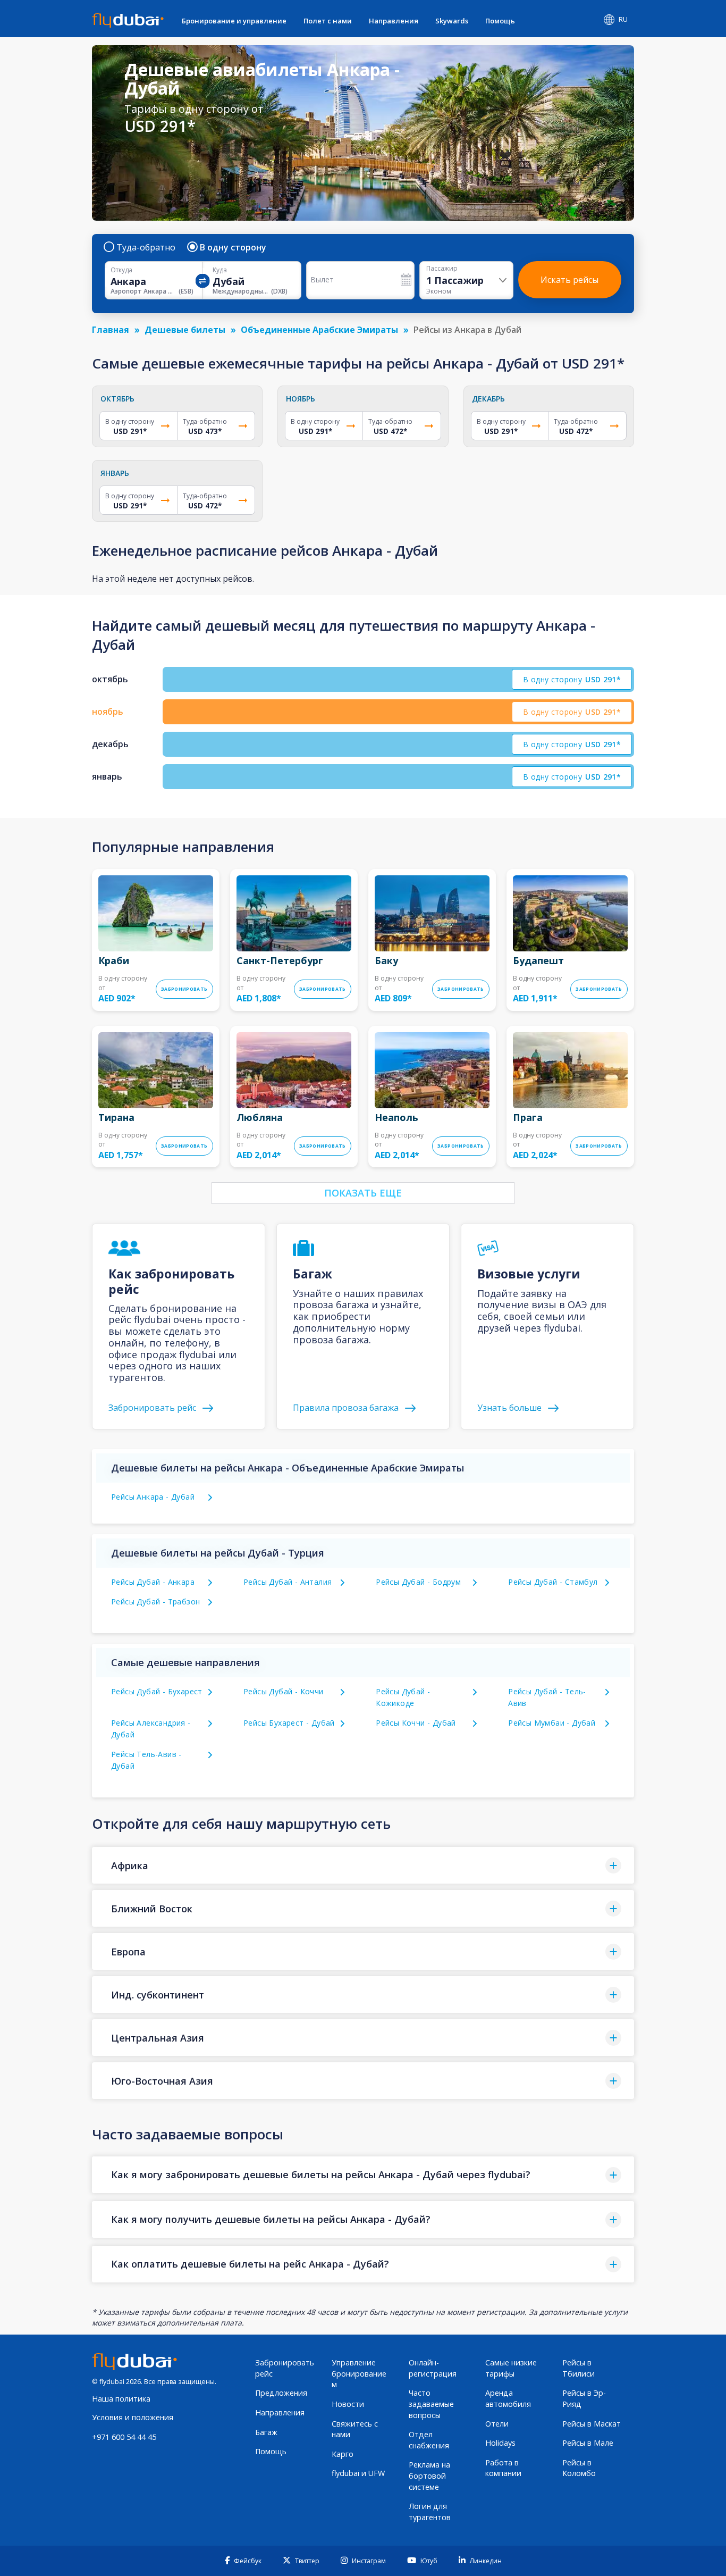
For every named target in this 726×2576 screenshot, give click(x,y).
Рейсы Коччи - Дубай (416, 1723)
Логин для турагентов (430, 2512)
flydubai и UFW (358, 2473)
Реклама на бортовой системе (429, 2475)
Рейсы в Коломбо (579, 2468)
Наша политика (121, 2399)
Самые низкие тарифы (511, 2368)
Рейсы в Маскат (592, 2424)
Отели (497, 2424)
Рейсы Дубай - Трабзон (155, 1601)
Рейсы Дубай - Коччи (284, 1691)
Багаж (266, 2432)
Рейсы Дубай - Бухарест (157, 1691)
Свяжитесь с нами (355, 2429)
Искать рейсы (569, 280)
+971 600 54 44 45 (124, 2437)
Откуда (121, 270)
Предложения (281, 2393)
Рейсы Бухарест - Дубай (289, 1723)
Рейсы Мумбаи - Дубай (552, 1723)
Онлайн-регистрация (433, 2368)
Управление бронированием (359, 2373)
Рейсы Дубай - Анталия (288, 1582)
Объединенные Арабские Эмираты (319, 330)
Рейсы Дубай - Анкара (153, 1582)
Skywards (452, 21)
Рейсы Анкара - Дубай (153, 1497)
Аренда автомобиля (508, 2398)
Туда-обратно (146, 247)
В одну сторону (233, 247)
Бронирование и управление (234, 21)
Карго (343, 2454)
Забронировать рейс (285, 2368)
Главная (111, 330)
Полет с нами (328, 21)
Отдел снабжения (429, 2440)
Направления (394, 21)
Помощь (500, 21)
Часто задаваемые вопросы (431, 2404)
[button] (363, 1865)
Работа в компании (503, 2468)
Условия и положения (133, 2417)
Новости (348, 2404)
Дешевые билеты (185, 330)
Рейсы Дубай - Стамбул (553, 1582)
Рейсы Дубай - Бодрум (418, 1582)
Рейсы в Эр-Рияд (584, 2398)
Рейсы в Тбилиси (579, 2368)
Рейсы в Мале (588, 2443)
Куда (220, 270)
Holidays (500, 2443)
